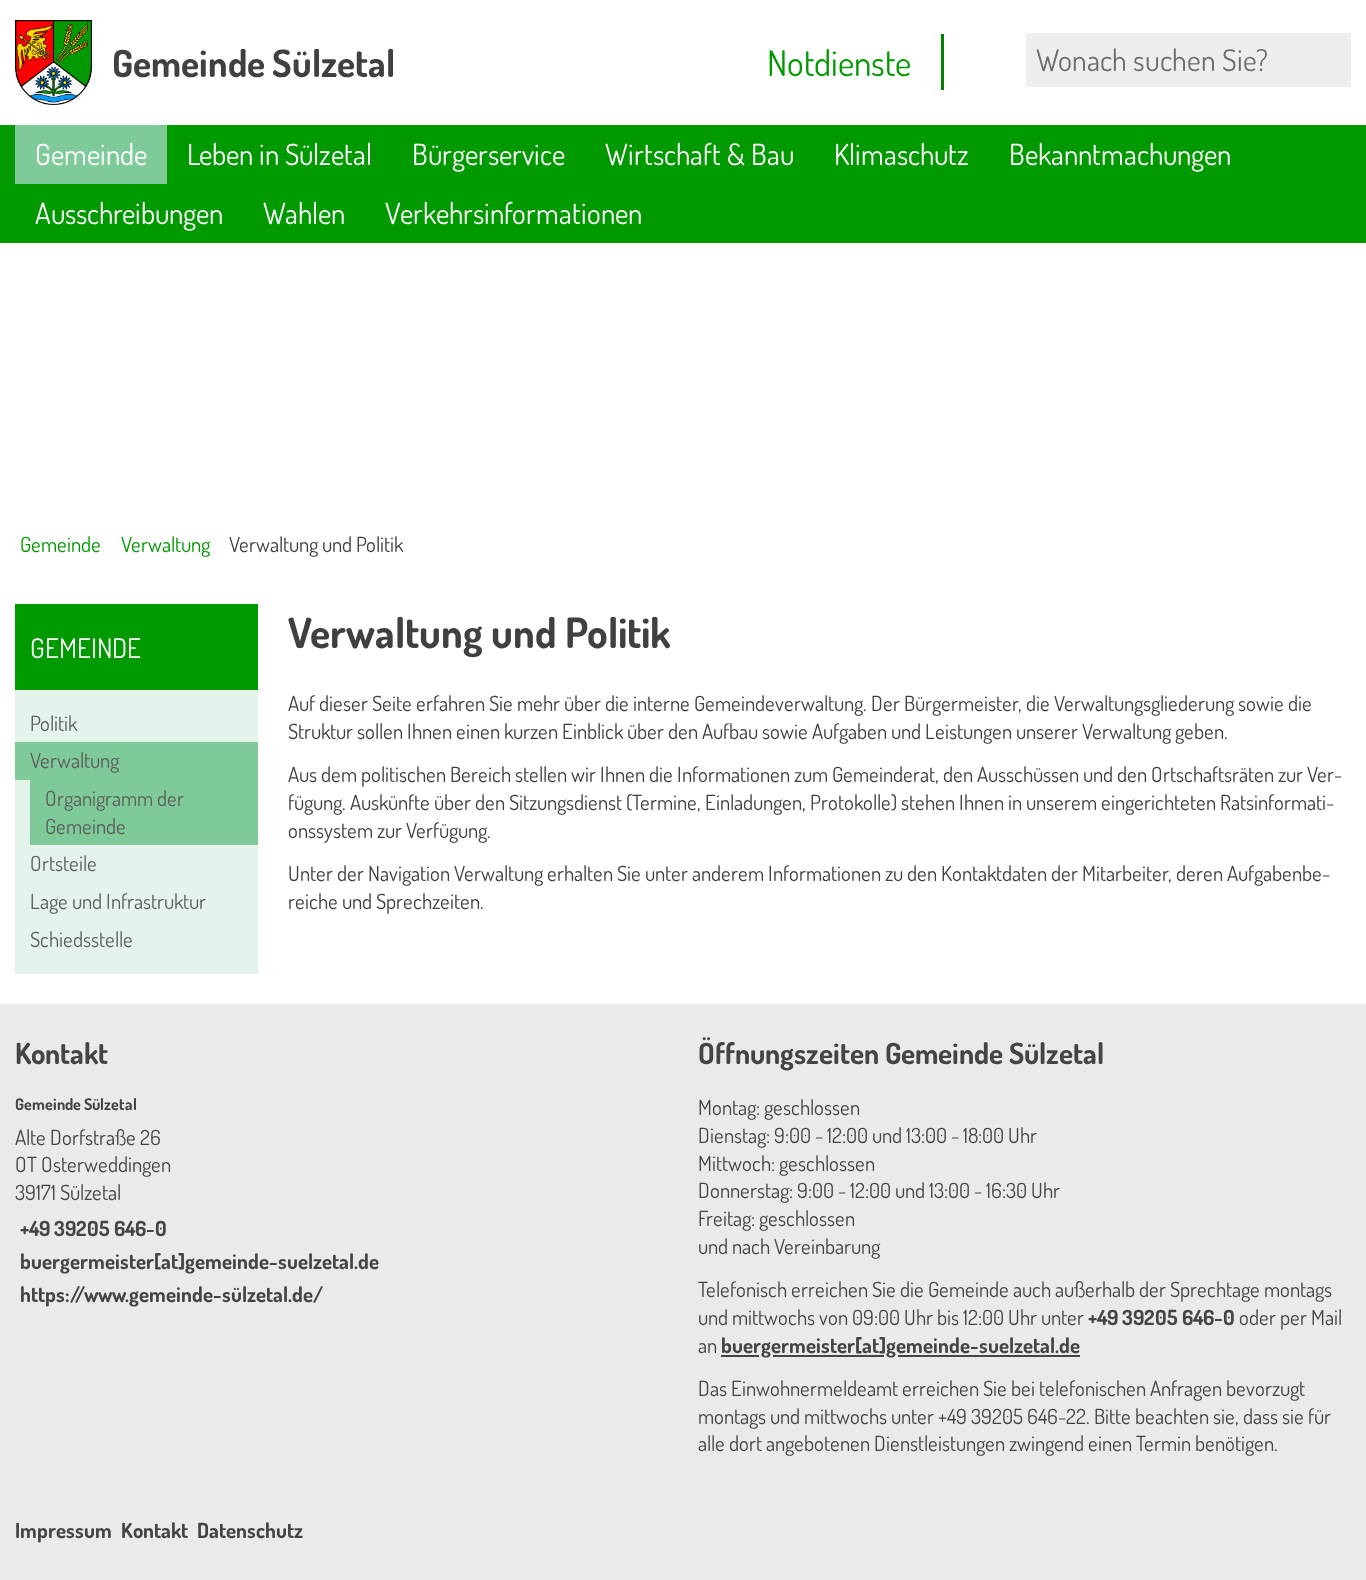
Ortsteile (63, 863)
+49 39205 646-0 (91, 1228)
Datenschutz (250, 1530)
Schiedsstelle (81, 939)
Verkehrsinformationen (513, 212)
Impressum (63, 1530)
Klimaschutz (901, 153)
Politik (53, 723)
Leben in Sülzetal (279, 153)
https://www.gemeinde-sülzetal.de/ (169, 1294)
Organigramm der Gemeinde (114, 812)
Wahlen (304, 212)
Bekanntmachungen (1120, 153)
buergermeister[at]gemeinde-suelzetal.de (197, 1261)
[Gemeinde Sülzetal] (341, 1201)
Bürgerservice (488, 153)
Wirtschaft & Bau (699, 153)
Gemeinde (91, 153)
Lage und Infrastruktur (118, 901)
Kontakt (154, 1530)
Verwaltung (165, 544)
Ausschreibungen (129, 212)
